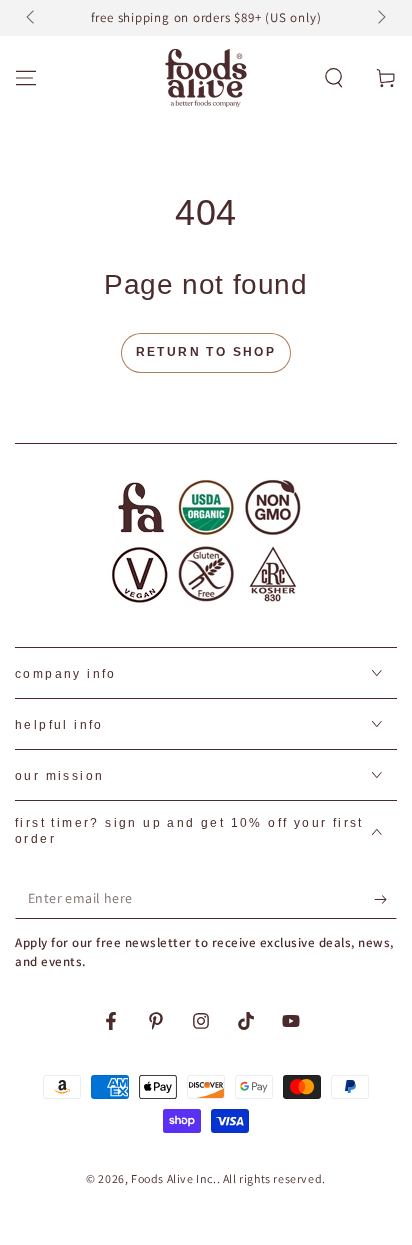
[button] (334, 78)
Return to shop (206, 352)
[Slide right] (380, 18)
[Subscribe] (385, 899)
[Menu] (26, 78)
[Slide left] (32, 18)
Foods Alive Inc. (174, 1178)
